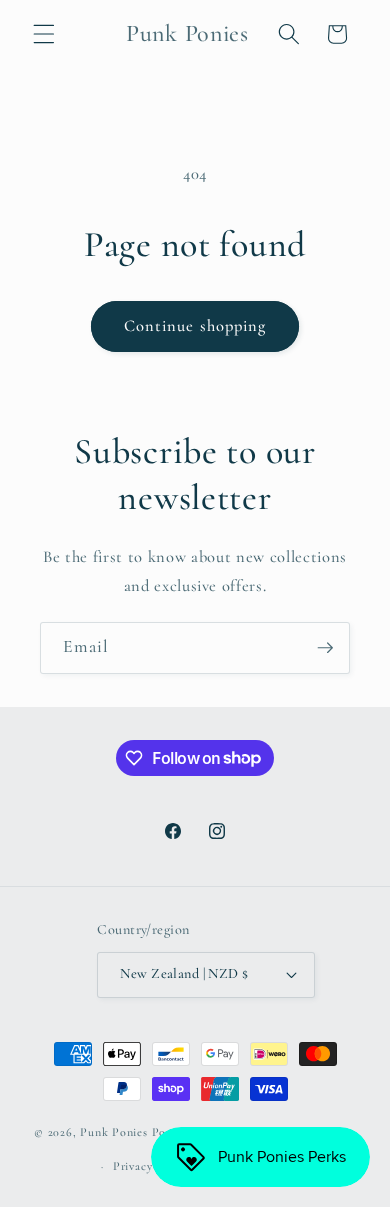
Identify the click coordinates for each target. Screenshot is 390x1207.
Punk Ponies (113, 1133)
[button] (44, 34)
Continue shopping (195, 326)
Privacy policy (151, 1166)
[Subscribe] (325, 648)
